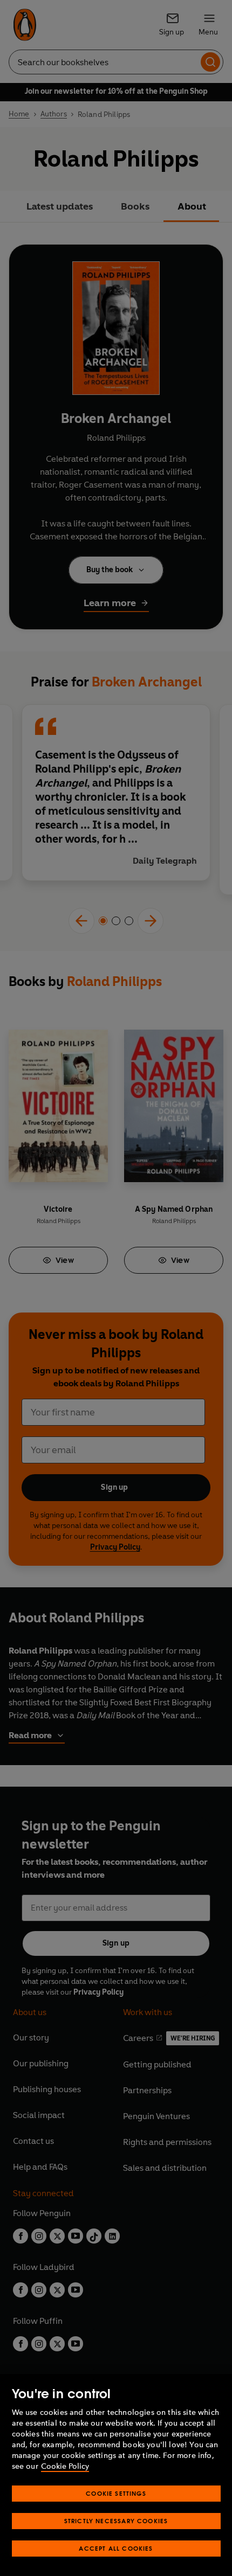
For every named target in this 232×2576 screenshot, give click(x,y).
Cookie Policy (65, 2466)
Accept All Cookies (116, 2548)
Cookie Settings (116, 2493)
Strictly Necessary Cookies (116, 2521)
